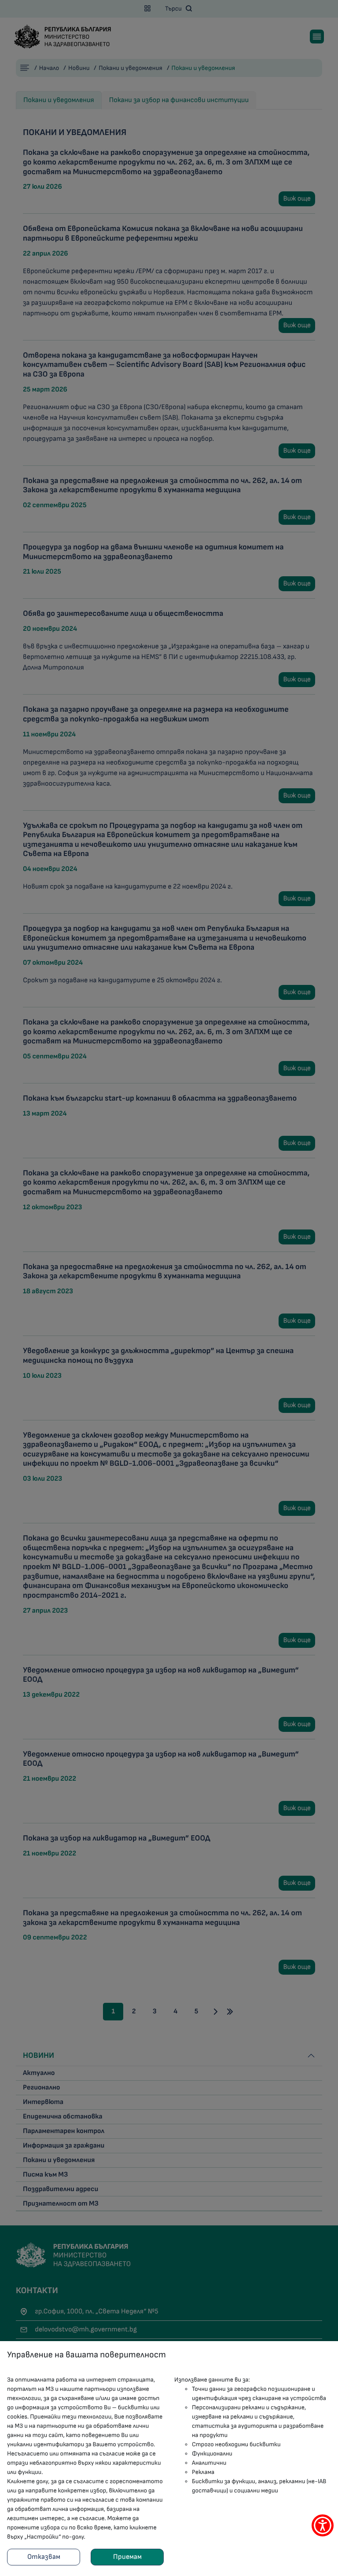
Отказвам (44, 2557)
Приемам (127, 2557)
